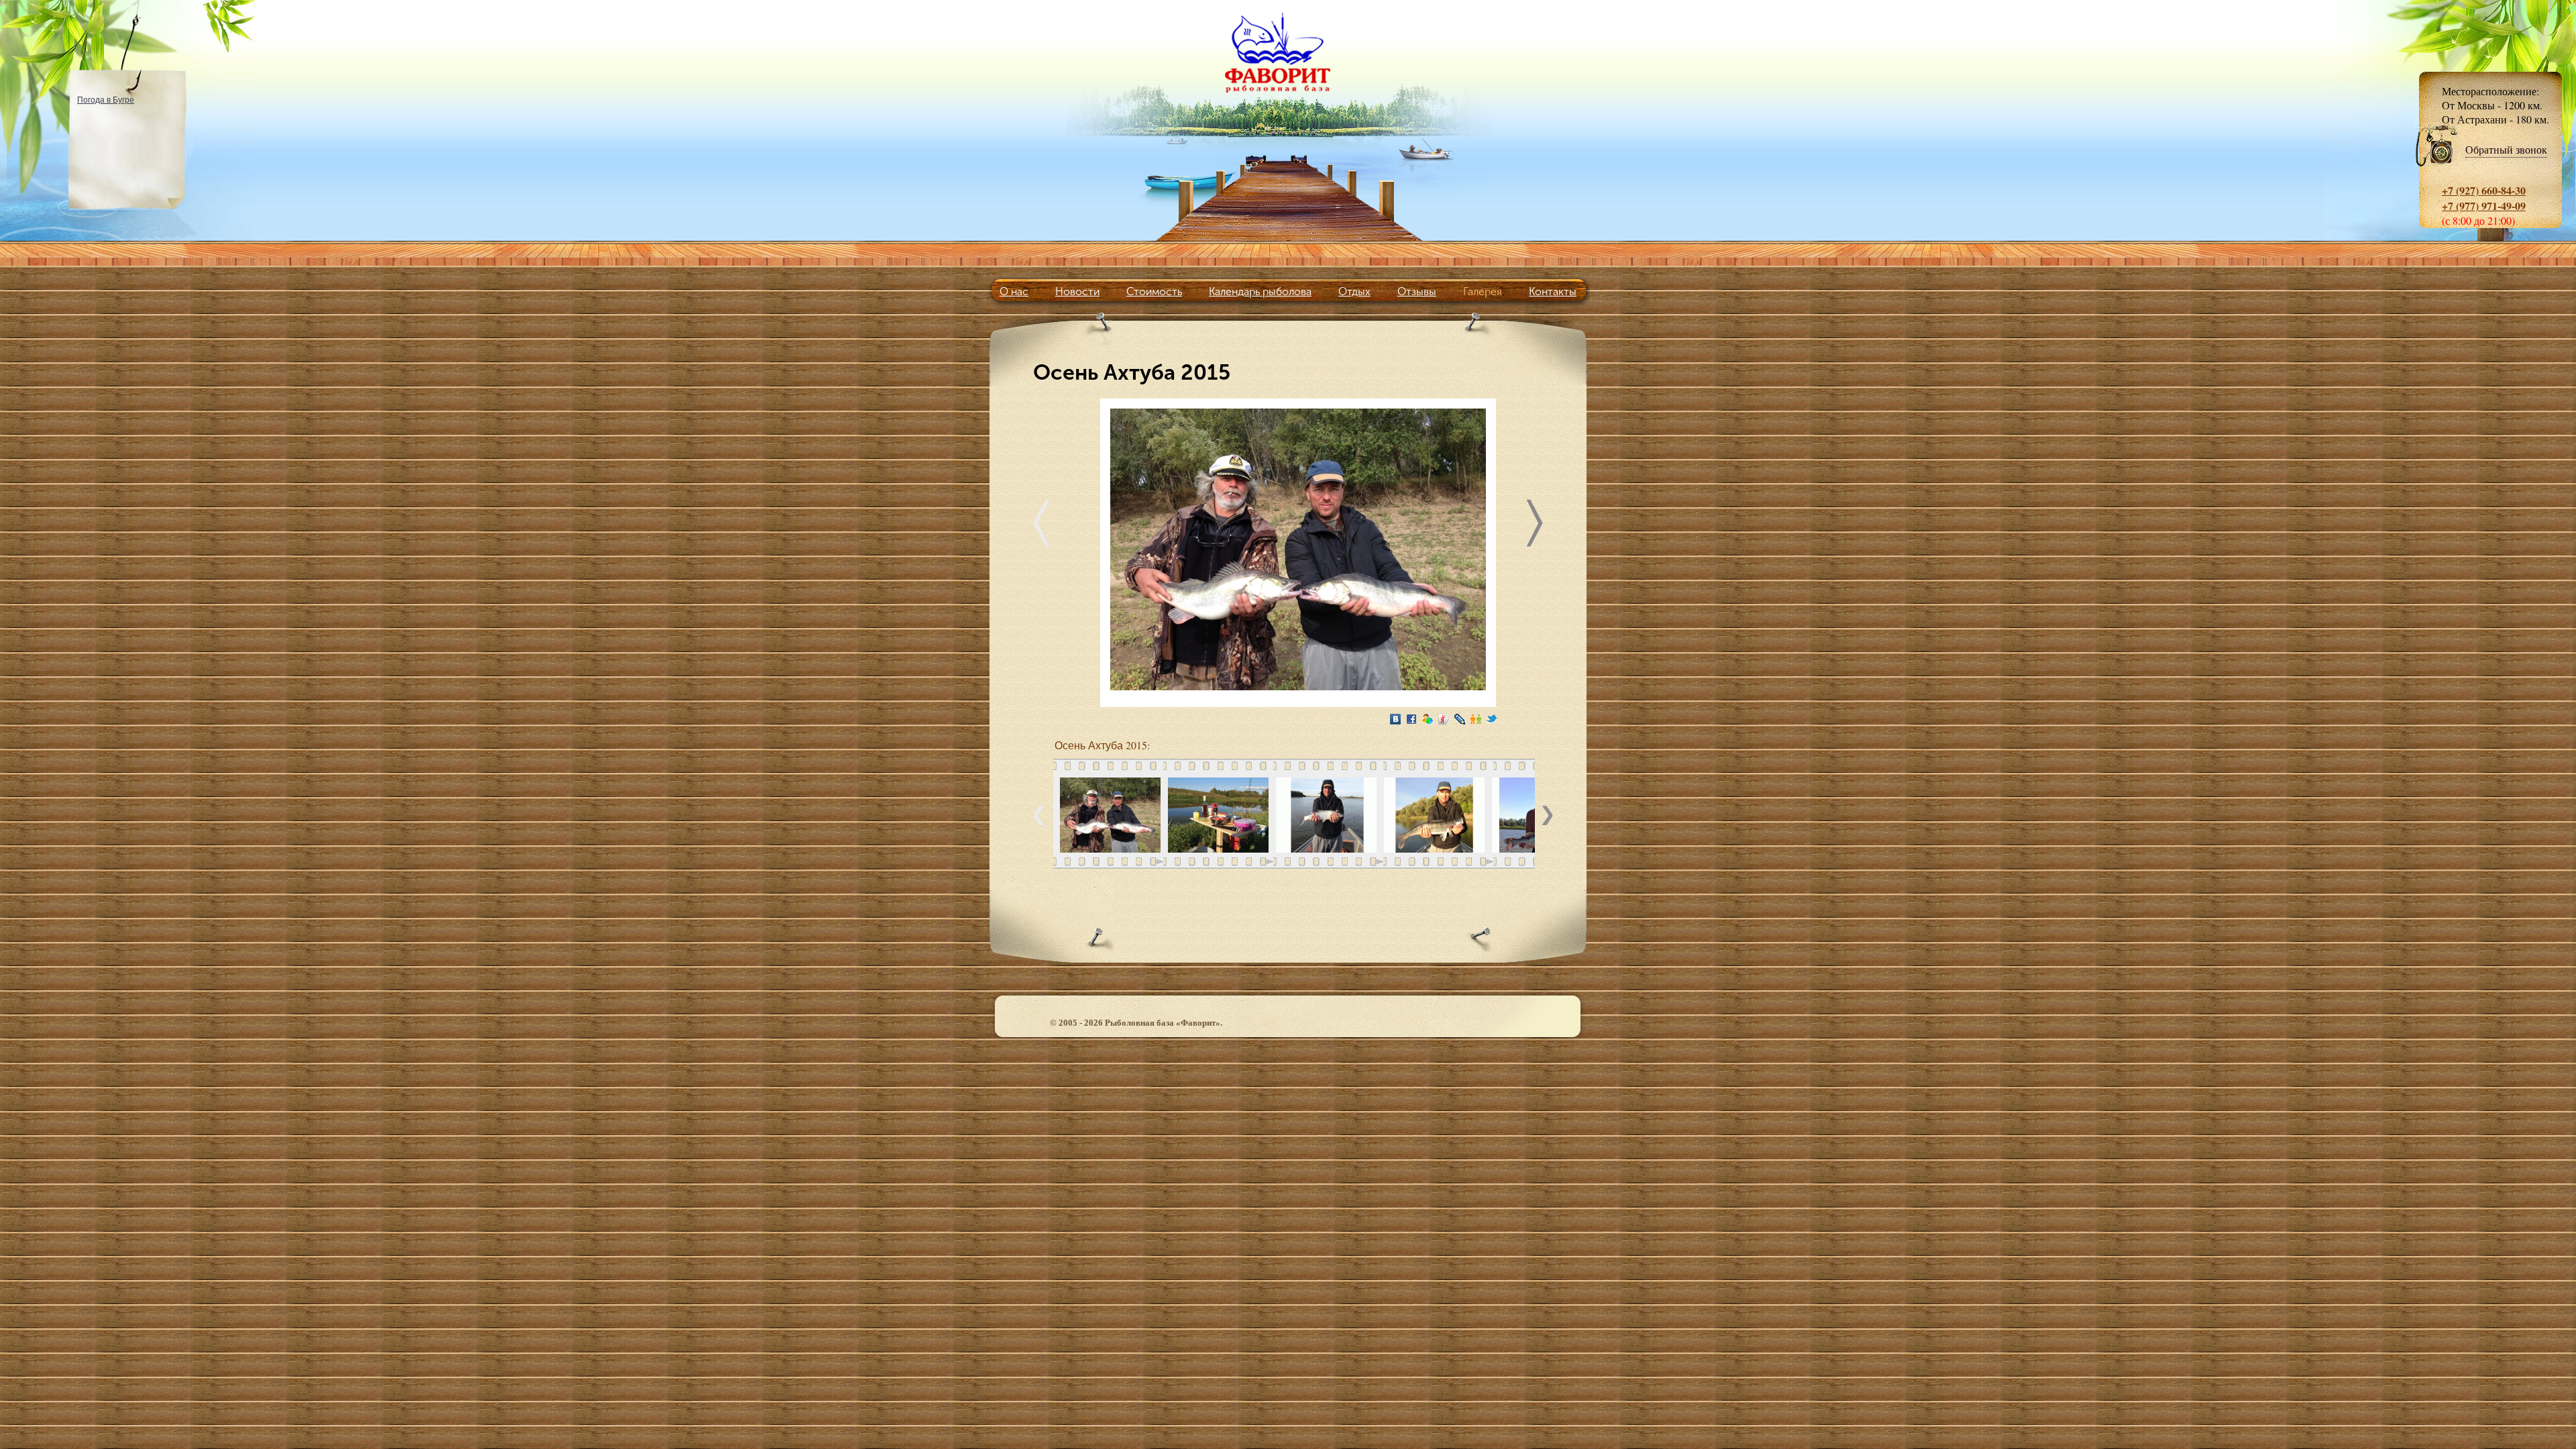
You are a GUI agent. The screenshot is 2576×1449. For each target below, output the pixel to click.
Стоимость (1154, 291)
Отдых (1354, 291)
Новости (1077, 291)
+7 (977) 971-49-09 (2484, 206)
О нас (1014, 291)
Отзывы (1417, 291)
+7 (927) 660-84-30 (2484, 190)
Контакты (1553, 291)
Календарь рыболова (1260, 291)
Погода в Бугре (106, 99)
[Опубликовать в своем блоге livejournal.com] (1460, 719)
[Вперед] (1535, 526)
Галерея (1483, 291)
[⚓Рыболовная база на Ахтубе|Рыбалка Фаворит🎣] (1288, 52)
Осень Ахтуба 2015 (1101, 745)
